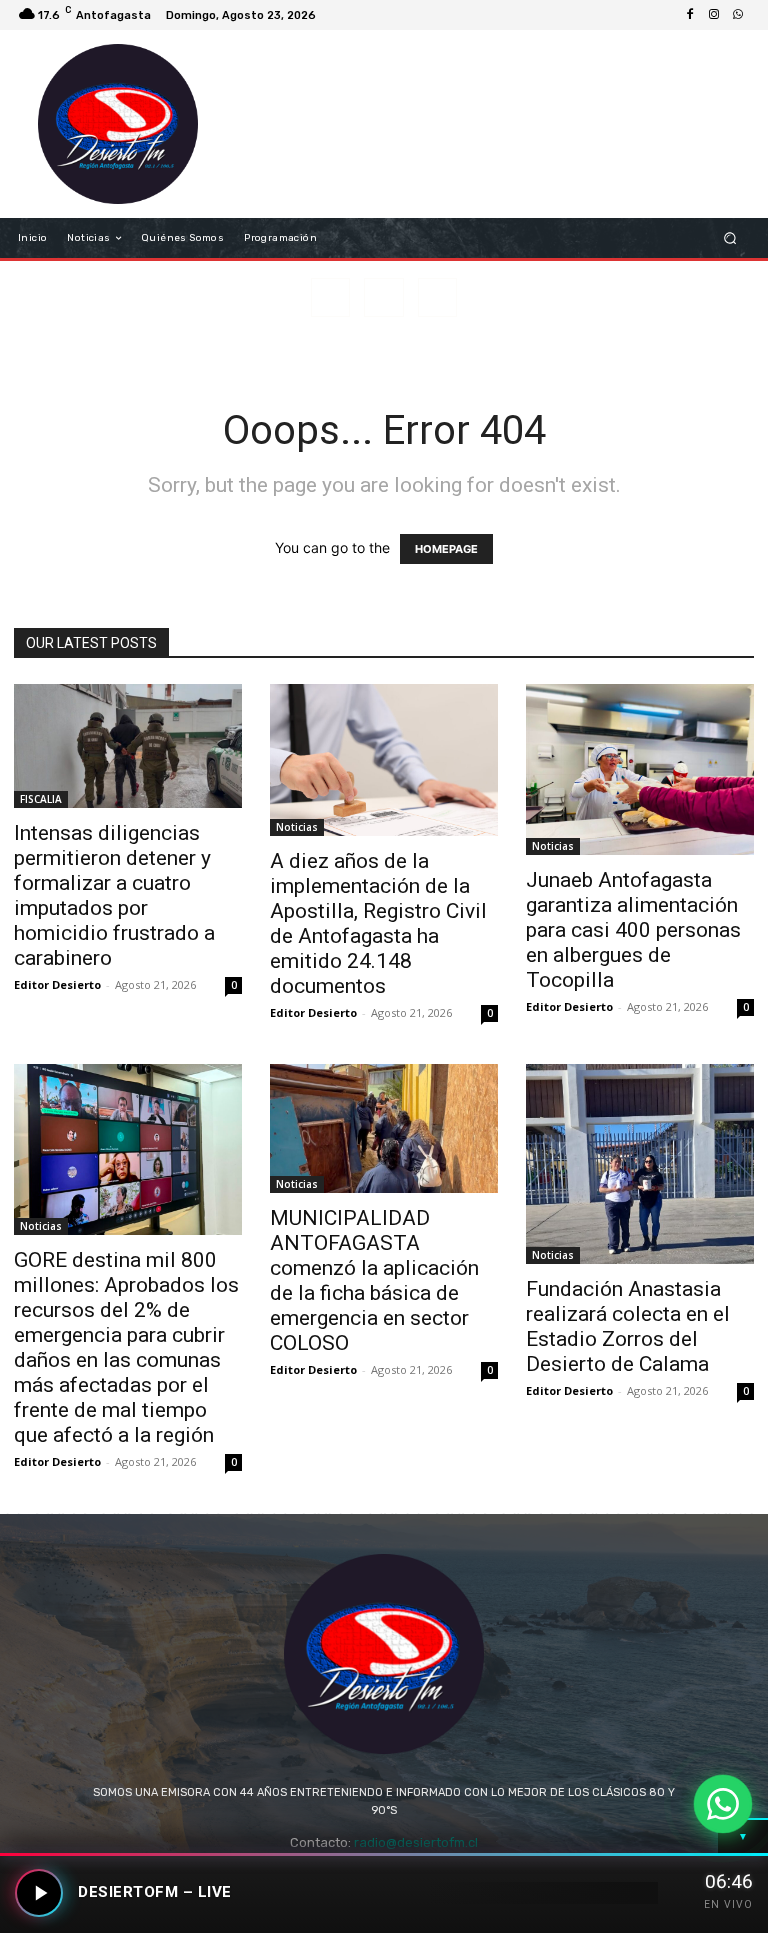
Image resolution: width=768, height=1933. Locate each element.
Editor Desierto (57, 984)
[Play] (39, 1893)
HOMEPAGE (446, 549)
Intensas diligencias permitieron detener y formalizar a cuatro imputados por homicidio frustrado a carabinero (114, 895)
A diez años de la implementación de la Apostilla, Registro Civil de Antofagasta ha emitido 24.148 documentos (378, 923)
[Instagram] (714, 15)
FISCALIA (41, 799)
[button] (730, 238)
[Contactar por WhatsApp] (723, 1804)
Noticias (297, 827)
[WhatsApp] (738, 15)
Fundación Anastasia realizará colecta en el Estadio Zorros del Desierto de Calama (628, 1326)
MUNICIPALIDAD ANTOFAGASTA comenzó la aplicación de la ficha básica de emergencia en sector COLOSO (374, 1280)
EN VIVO (728, 1904)
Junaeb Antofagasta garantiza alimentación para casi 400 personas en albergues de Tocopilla (633, 930)
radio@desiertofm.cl (416, 1842)
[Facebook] (690, 15)
